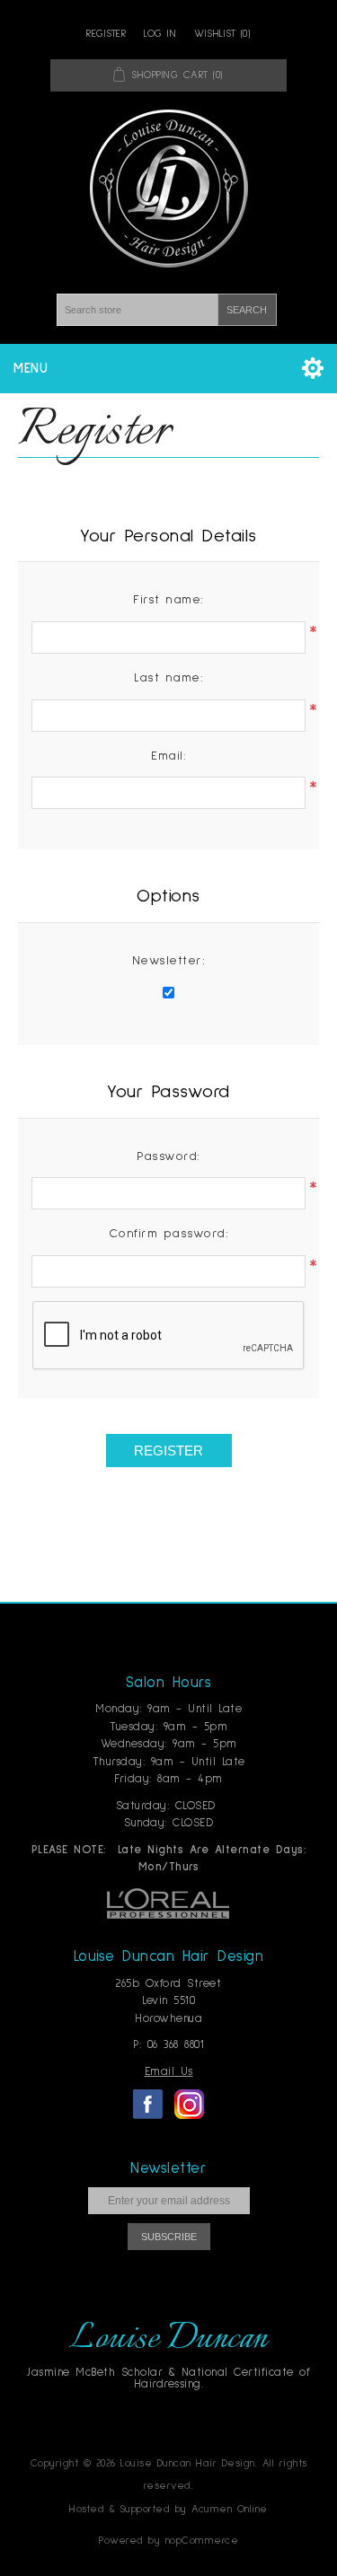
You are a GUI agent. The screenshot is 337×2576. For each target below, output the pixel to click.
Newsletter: (169, 961)
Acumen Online (230, 2510)
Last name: (168, 678)
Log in (160, 34)
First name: (168, 600)
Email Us (169, 2072)
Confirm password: (169, 1234)
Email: (168, 756)
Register (106, 34)
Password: (168, 1156)
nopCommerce (202, 2541)
